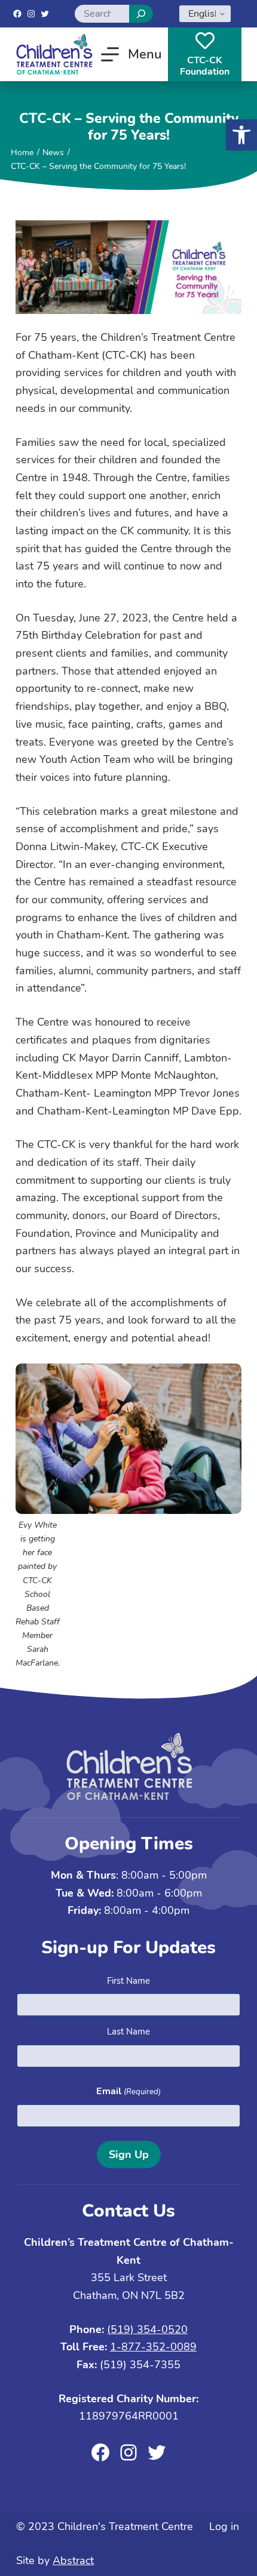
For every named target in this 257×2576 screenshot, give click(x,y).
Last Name (128, 2032)
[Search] (141, 14)
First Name (128, 1981)
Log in (224, 2526)
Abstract (73, 2560)
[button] (241, 135)
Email (128, 2091)
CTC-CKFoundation (205, 66)
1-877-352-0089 (153, 2347)
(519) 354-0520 (147, 2329)
